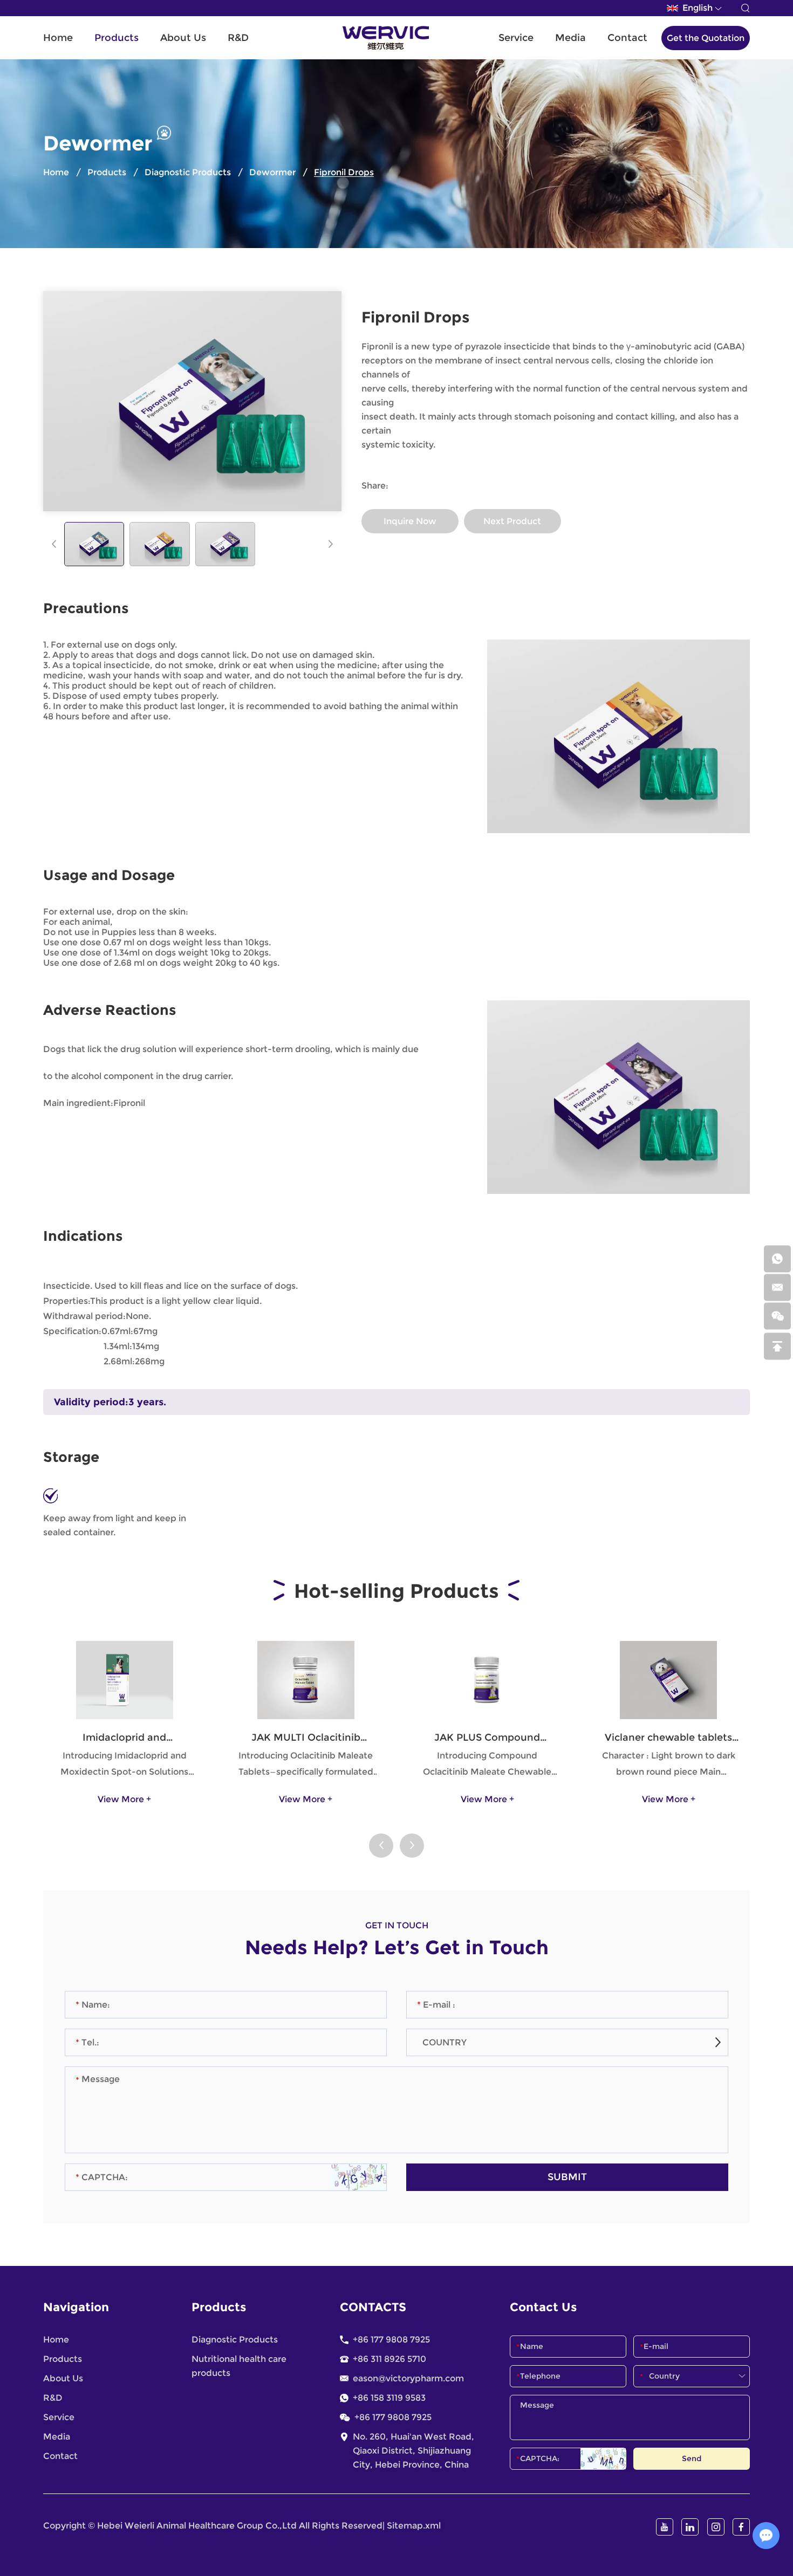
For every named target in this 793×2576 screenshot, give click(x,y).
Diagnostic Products (188, 172)
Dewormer (272, 172)
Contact (627, 38)
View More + (124, 1799)
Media (570, 38)
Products (117, 38)
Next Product (512, 521)
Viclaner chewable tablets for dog (668, 1738)
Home (58, 38)
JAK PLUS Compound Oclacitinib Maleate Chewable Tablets (487, 1738)
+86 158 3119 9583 (389, 2398)
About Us (183, 38)
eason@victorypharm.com (408, 2378)
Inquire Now (410, 521)
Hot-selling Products (396, 1591)
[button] (54, 544)
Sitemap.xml (414, 2526)
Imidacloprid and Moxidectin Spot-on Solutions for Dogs (125, 1738)
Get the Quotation (706, 38)
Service (516, 38)
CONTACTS (373, 2307)
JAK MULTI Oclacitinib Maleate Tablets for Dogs (306, 1738)
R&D (238, 38)
